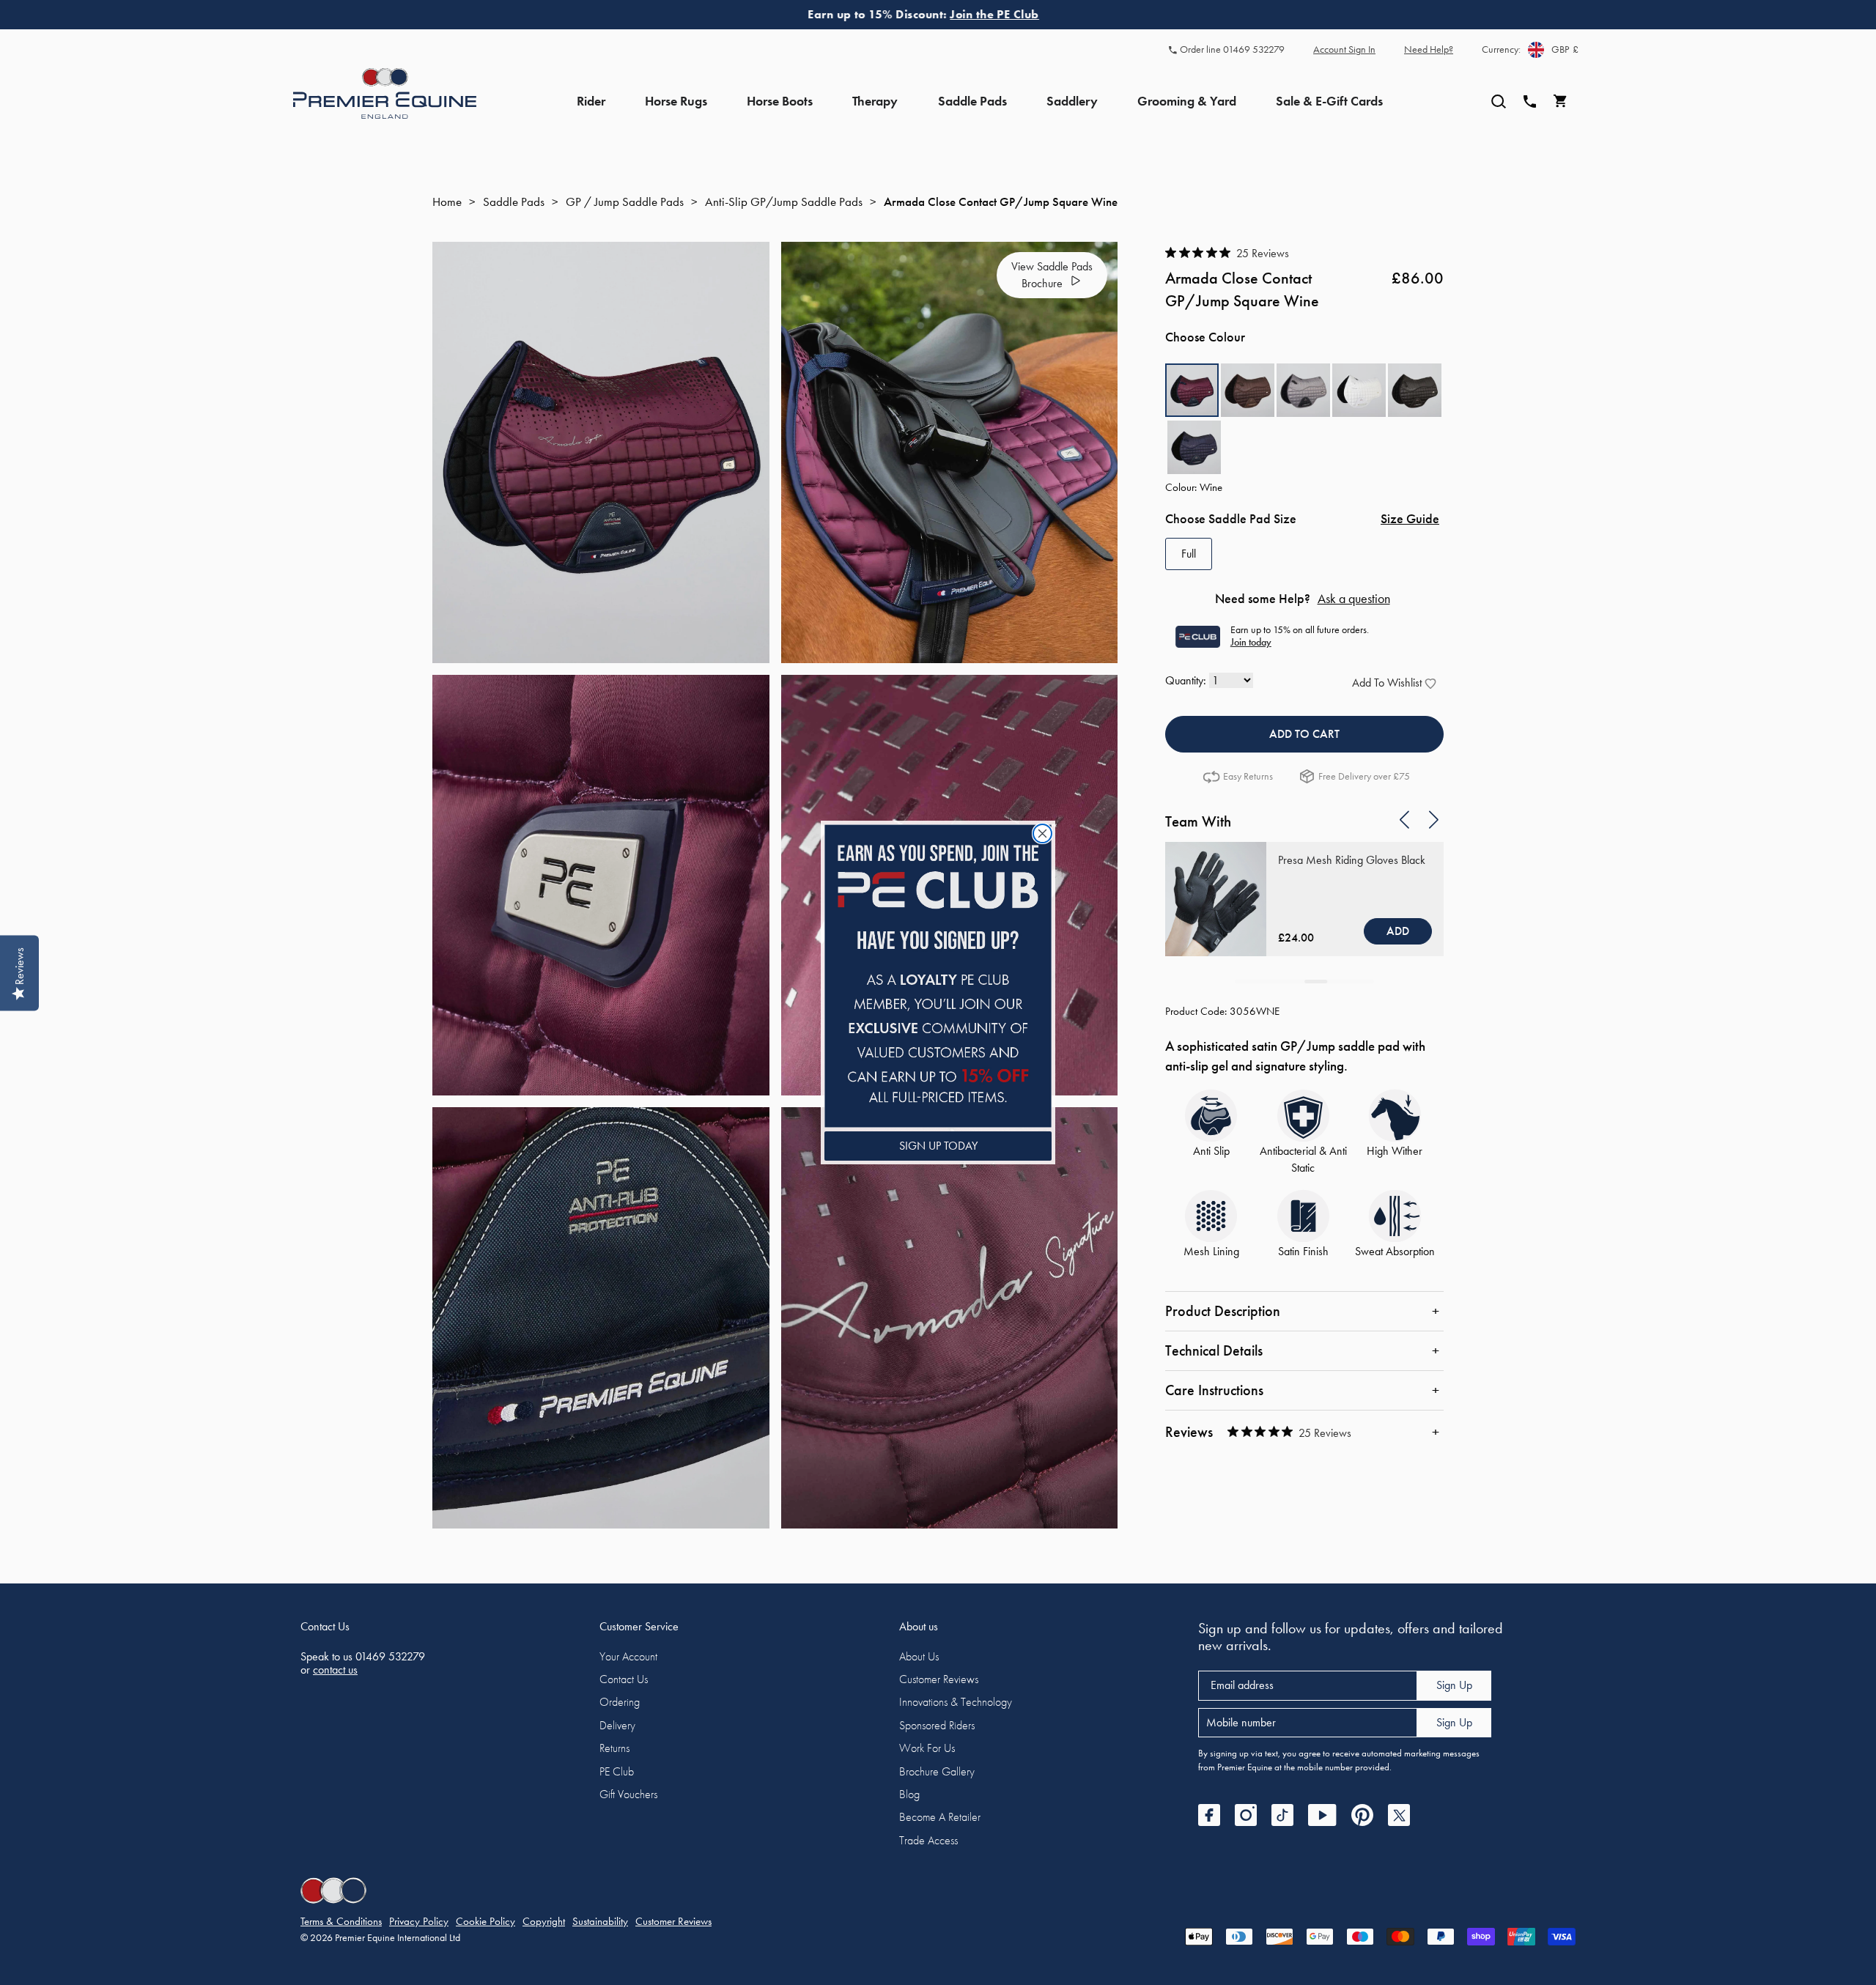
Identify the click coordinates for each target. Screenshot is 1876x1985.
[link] (938, 976)
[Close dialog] (1042, 833)
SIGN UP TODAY (938, 1146)
